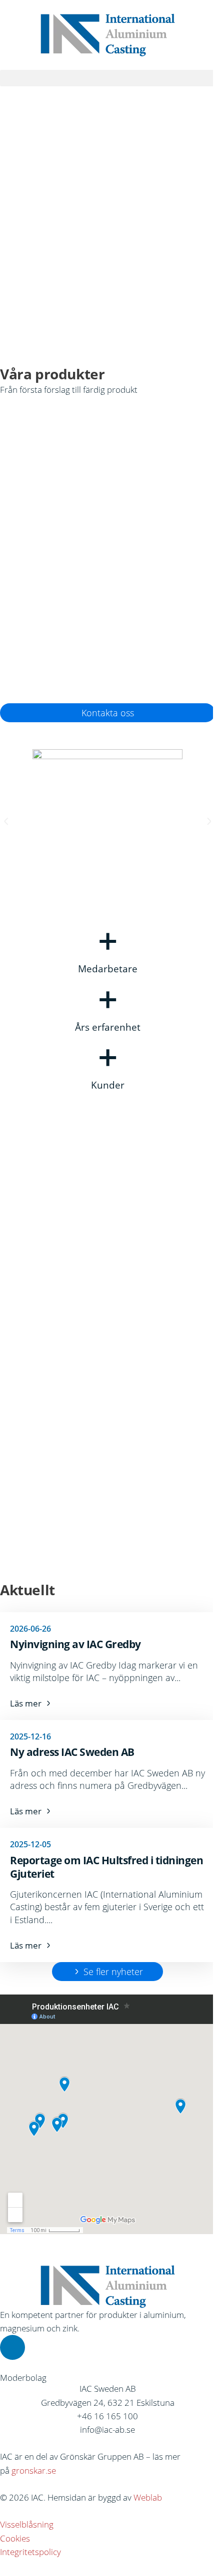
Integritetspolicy (30, 2552)
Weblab (148, 2497)
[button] (107, 78)
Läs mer (52, 522)
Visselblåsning (27, 2524)
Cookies (15, 2538)
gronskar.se (34, 2470)
